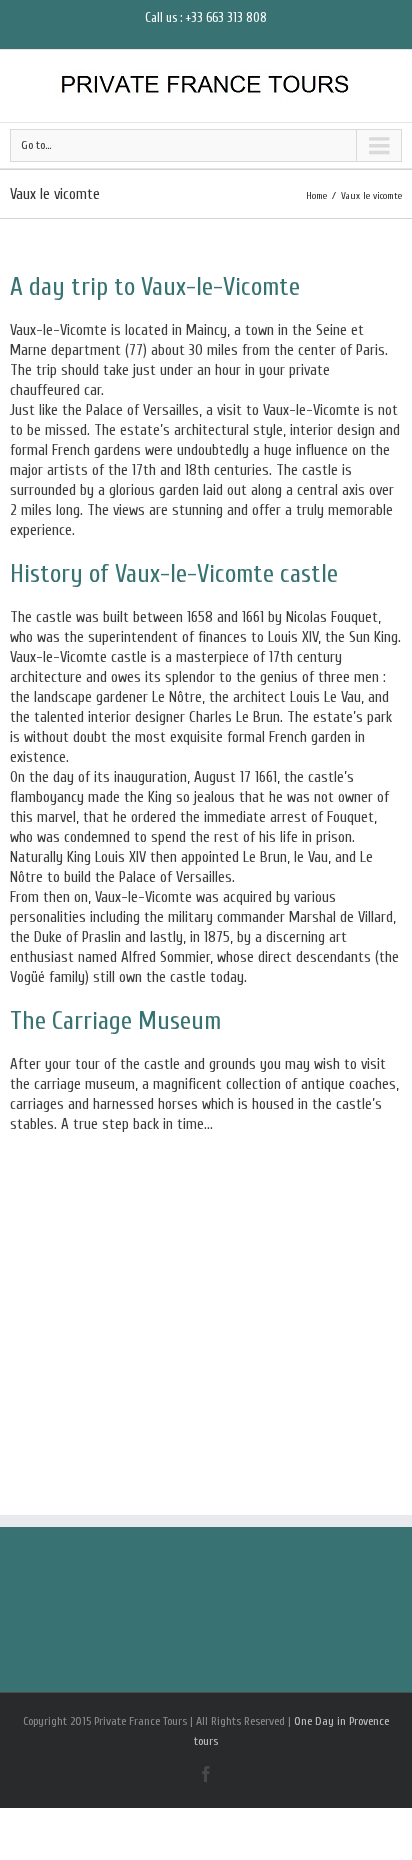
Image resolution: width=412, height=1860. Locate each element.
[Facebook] (206, 1774)
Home (316, 196)
